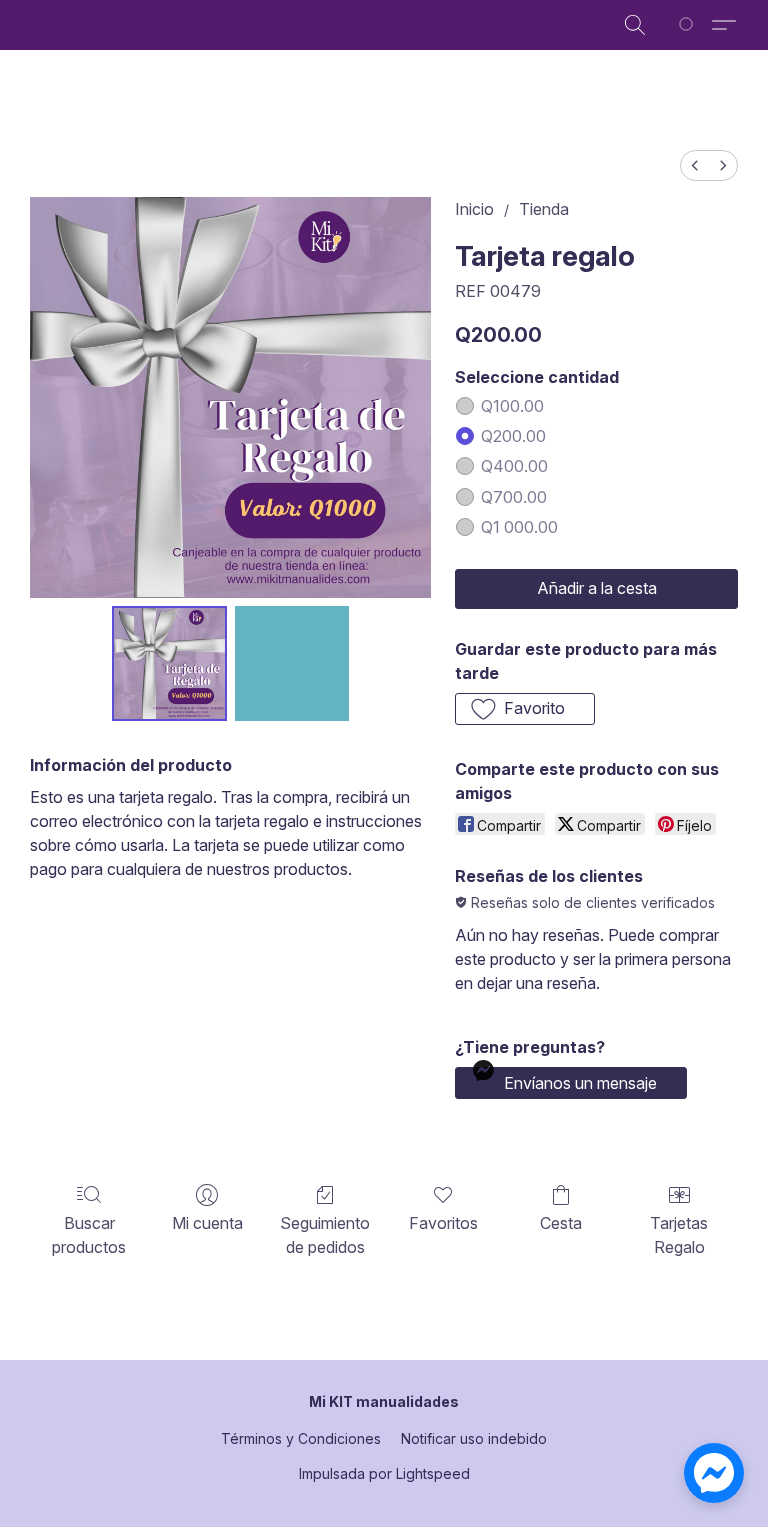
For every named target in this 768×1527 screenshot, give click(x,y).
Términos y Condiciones (301, 1438)
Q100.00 (512, 406)
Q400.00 (514, 466)
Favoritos (443, 1223)
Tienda (544, 209)
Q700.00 (514, 497)
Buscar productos (89, 1235)
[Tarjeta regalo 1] (292, 663)
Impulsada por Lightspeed (384, 1473)
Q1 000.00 (519, 527)
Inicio (474, 209)
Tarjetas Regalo (679, 1235)
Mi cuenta (207, 1223)
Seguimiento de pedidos (325, 1235)
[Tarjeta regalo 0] (169, 663)
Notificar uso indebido (474, 1438)
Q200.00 (513, 436)
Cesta (561, 1223)
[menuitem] (695, 165)
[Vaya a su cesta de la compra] (689, 25)
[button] (635, 25)
